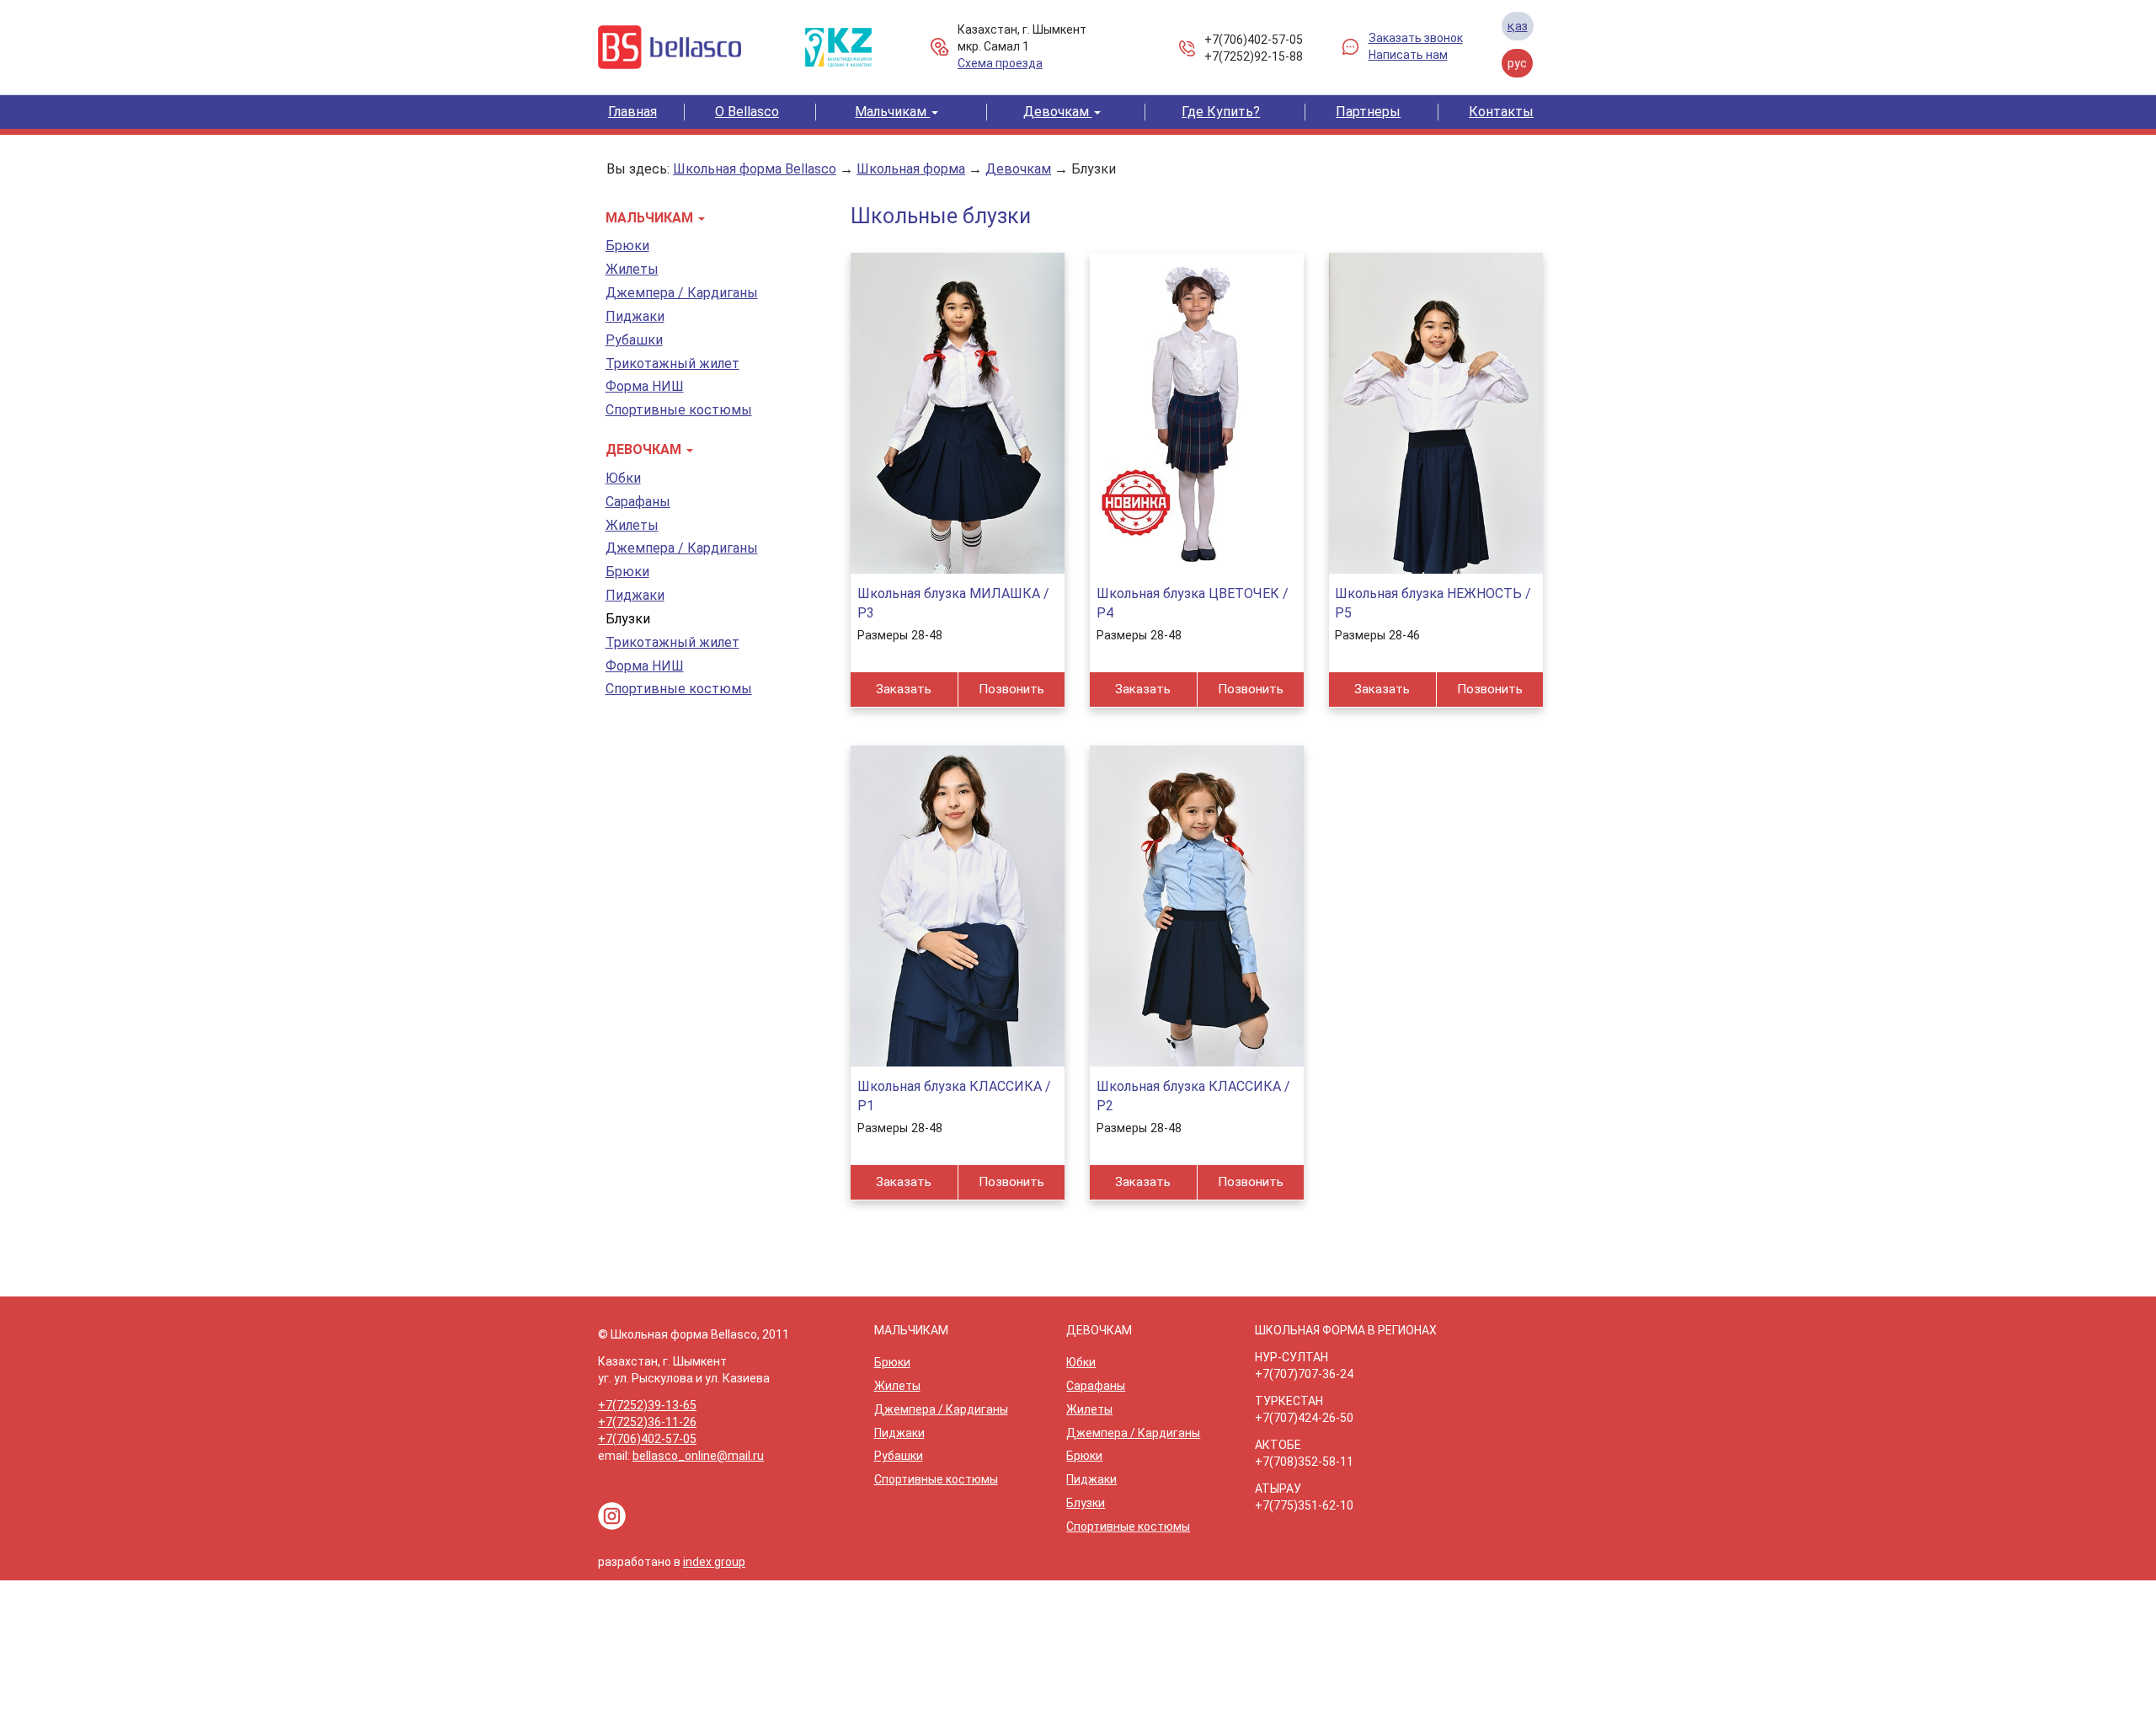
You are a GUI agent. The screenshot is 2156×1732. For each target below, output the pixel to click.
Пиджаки (635, 316)
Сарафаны (638, 502)
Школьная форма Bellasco (755, 169)
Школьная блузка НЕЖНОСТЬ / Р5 (1433, 603)
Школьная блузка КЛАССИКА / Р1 (954, 1096)
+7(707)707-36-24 (1304, 1374)
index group (714, 1562)
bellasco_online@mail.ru (698, 1456)
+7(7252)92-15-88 (1254, 56)
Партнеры (1368, 112)
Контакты (1501, 112)
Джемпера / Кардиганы (682, 293)
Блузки (1094, 169)
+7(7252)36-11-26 (647, 1422)
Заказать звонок (1416, 38)
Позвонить (1011, 689)
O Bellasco (747, 112)
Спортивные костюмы (679, 410)
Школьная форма (911, 169)
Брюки (627, 246)
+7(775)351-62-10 (1304, 1505)
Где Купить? (1221, 112)
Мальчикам (892, 112)
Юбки (623, 478)
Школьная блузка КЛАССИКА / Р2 (1193, 1096)
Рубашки (634, 340)
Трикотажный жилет (672, 364)
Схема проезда (1000, 63)
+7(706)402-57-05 (1254, 40)
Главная (632, 112)
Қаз (1518, 26)
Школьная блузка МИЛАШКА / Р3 (953, 603)
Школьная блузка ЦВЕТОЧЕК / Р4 (1193, 603)
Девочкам (1058, 112)
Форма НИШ (645, 386)
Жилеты (632, 269)
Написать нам (1408, 55)
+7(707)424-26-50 (1304, 1418)
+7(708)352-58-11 (1304, 1462)
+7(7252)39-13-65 (647, 1405)
